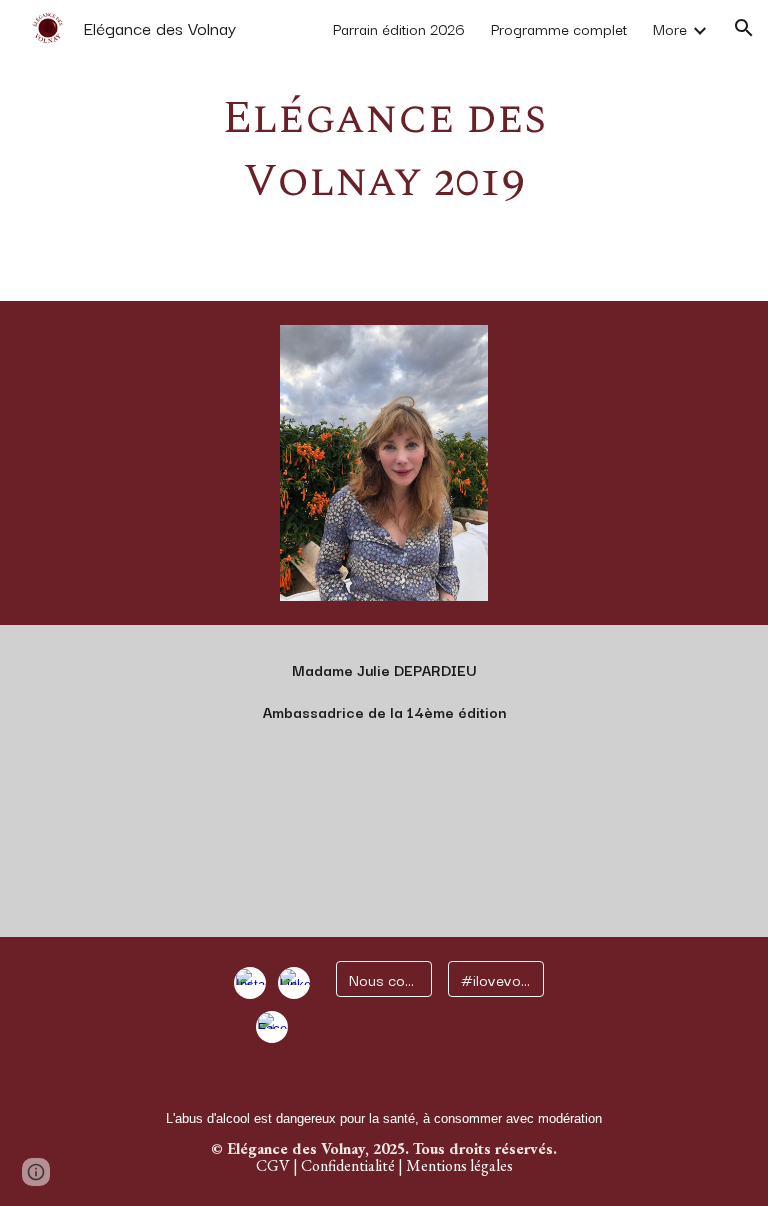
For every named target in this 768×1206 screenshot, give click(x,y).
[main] (383, 150)
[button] (744, 28)
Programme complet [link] (559, 28)
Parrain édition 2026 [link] (399, 28)
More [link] (670, 28)
